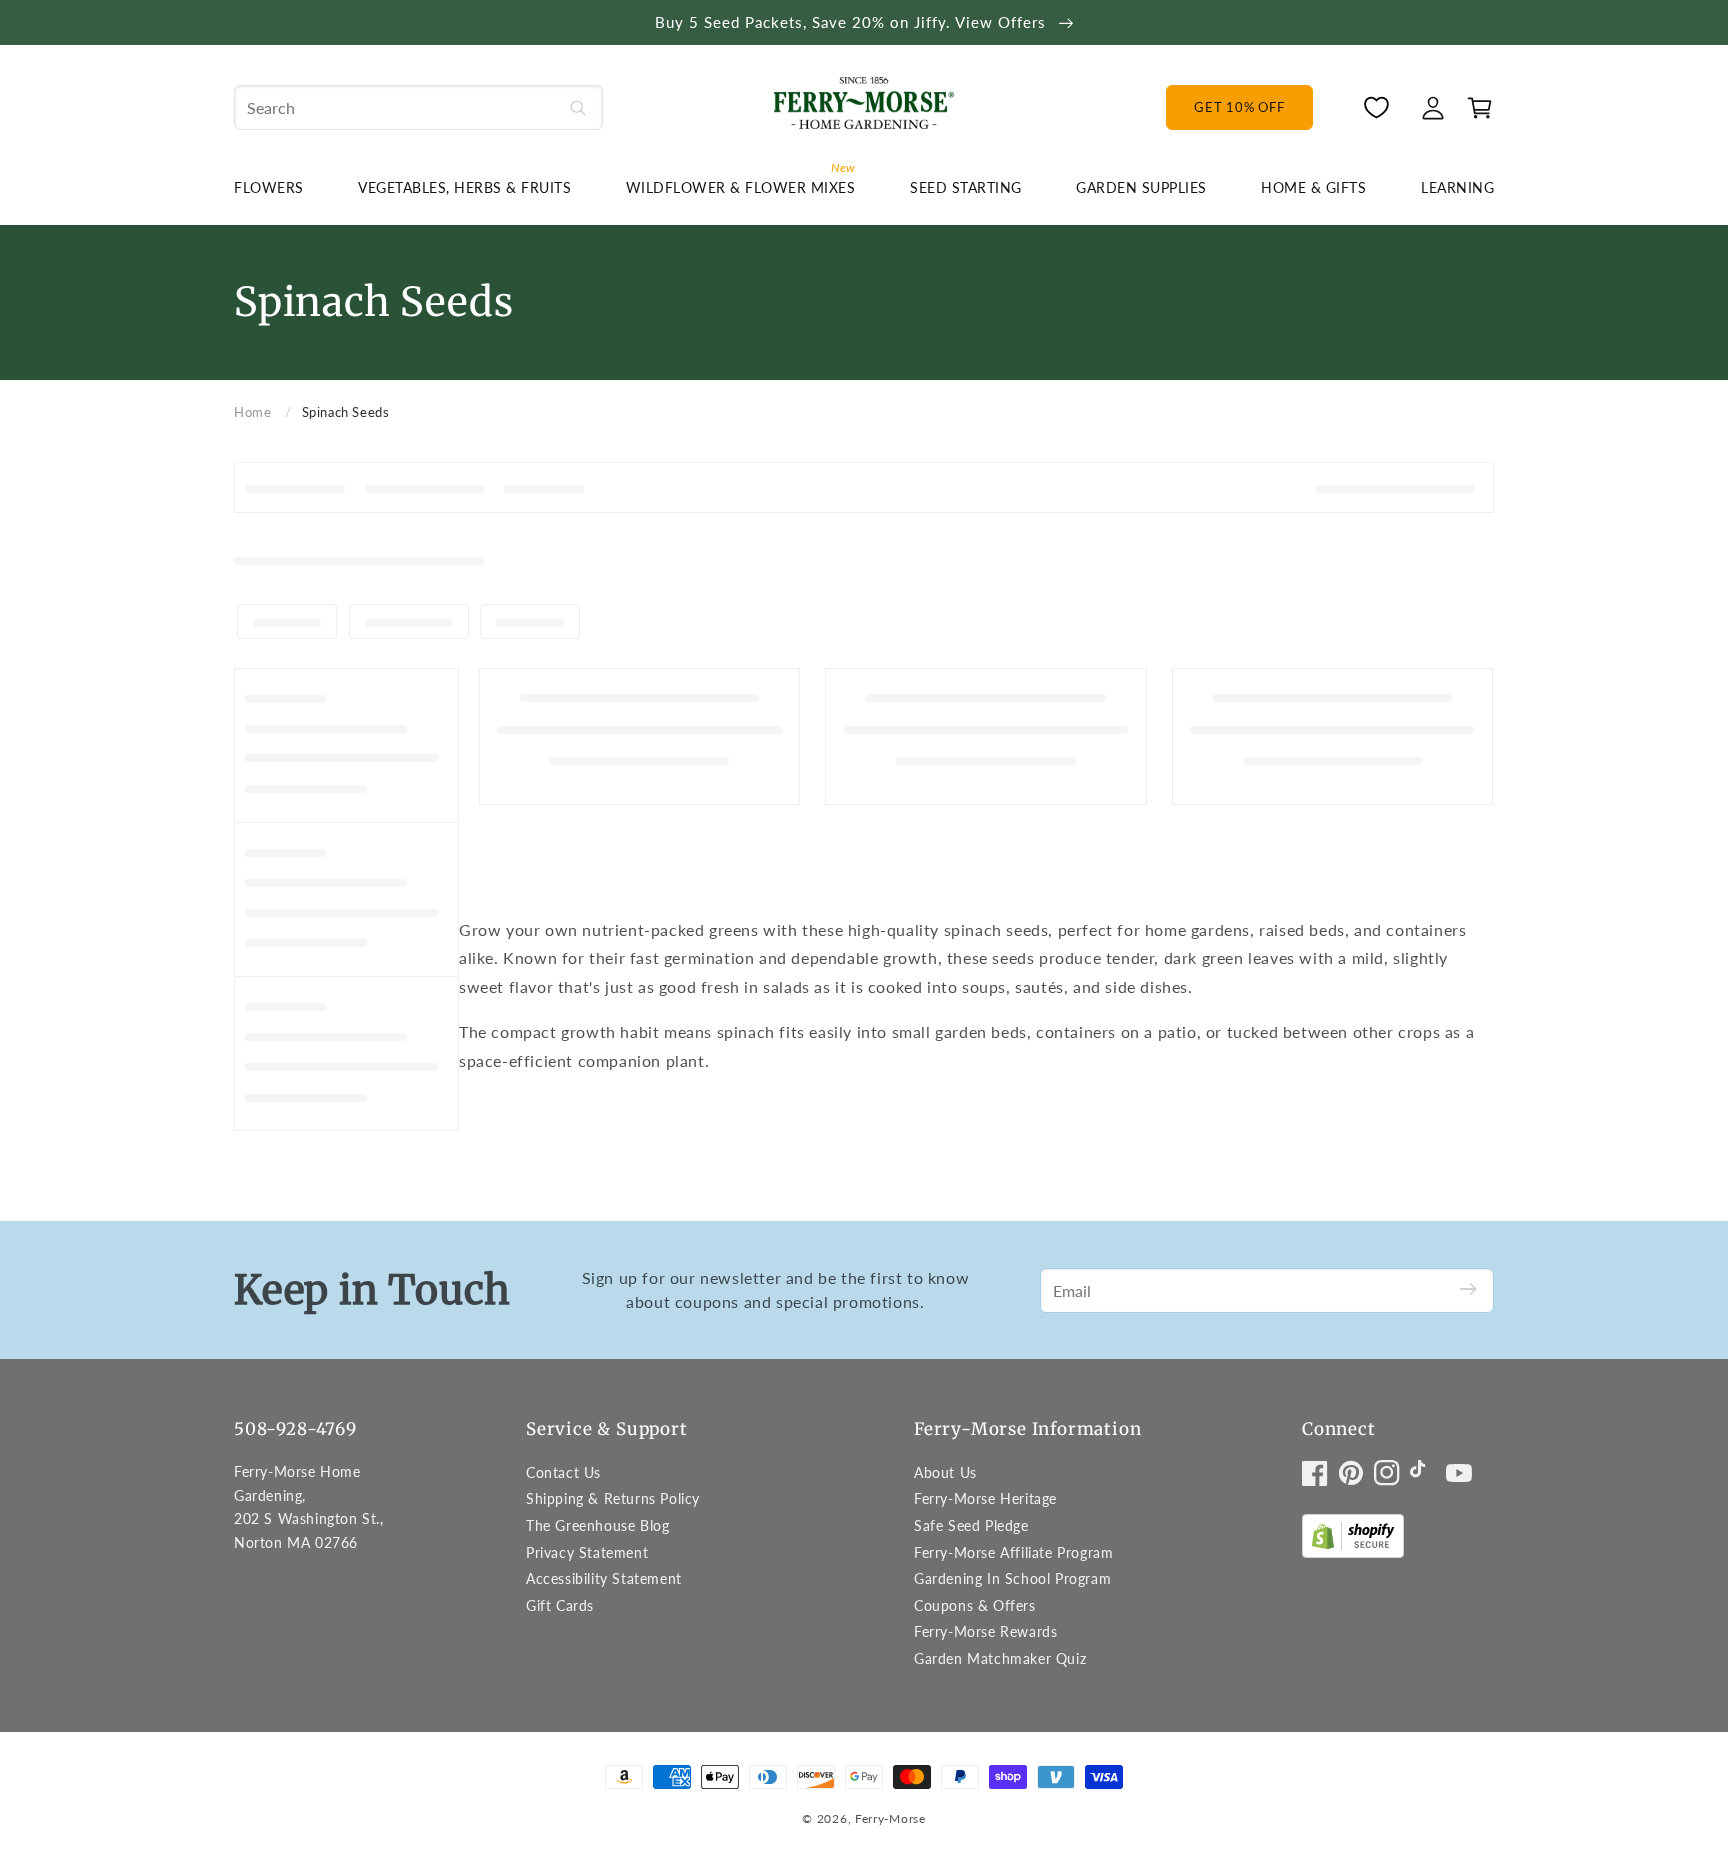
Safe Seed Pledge (971, 1525)
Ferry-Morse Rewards (985, 1631)
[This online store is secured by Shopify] (1353, 1540)
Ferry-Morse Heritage (985, 1498)
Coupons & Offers (975, 1605)
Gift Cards (560, 1605)
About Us (945, 1472)
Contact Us (563, 1472)
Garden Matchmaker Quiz (1000, 1658)
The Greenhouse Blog (597, 1525)
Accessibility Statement (604, 1578)
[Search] (578, 107)
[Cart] (1475, 108)
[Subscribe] (1468, 1290)
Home (252, 412)
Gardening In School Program (1012, 1578)
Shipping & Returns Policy (613, 1498)
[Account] (1433, 108)
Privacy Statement (587, 1552)
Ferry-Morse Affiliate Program (1013, 1552)
